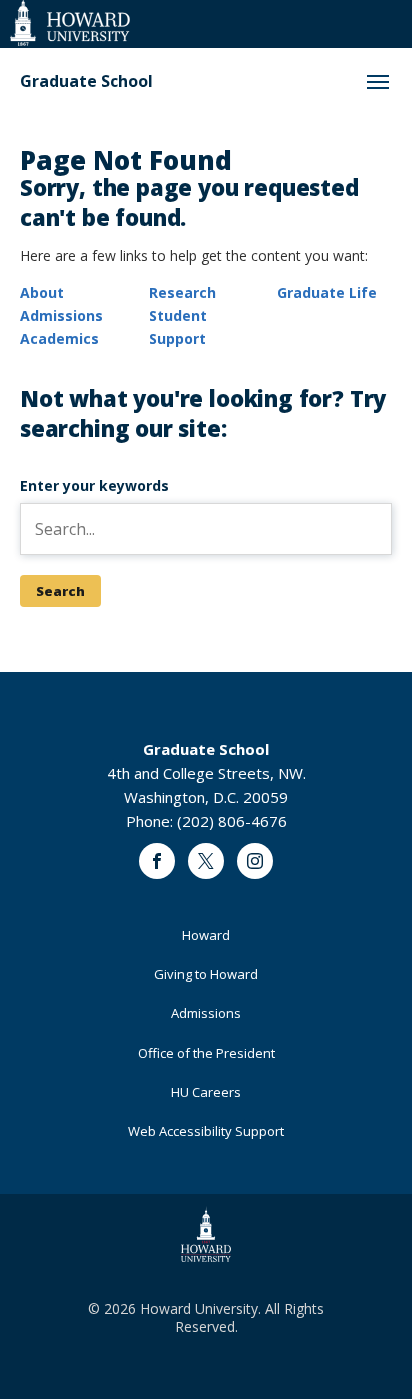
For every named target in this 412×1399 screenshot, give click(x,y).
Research (182, 292)
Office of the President (206, 1053)
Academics (59, 338)
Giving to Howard (206, 974)
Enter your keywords (94, 485)
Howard (206, 935)
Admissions (61, 315)
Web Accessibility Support (206, 1131)
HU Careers (206, 1092)
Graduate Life (327, 292)
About (42, 292)
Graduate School (86, 81)
